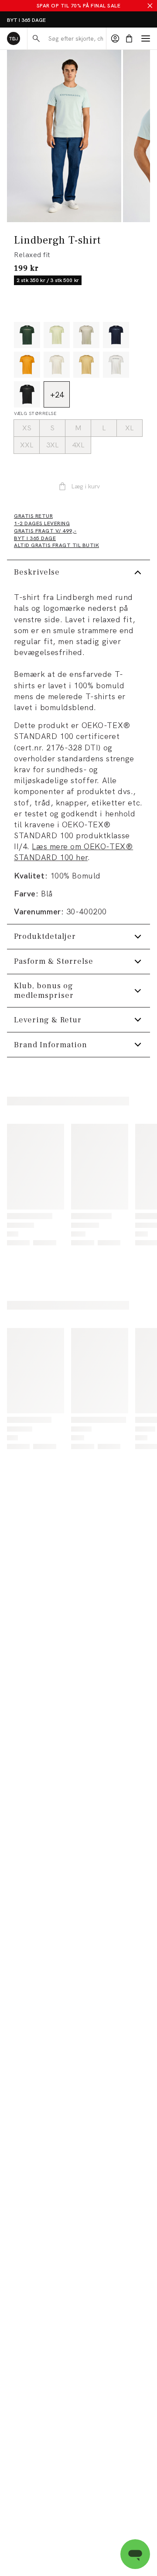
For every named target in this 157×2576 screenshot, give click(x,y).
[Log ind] (115, 38)
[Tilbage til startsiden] (14, 38)
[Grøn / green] (27, 335)
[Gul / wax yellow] (86, 365)
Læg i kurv (85, 486)
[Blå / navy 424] (116, 335)
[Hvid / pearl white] (57, 365)
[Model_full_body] (64, 136)
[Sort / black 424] (27, 394)
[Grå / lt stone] (86, 335)
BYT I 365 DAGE (26, 20)
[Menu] (146, 38)
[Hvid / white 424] (116, 365)
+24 (57, 395)
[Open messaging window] (135, 2554)
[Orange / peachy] (27, 365)
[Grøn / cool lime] (57, 335)
